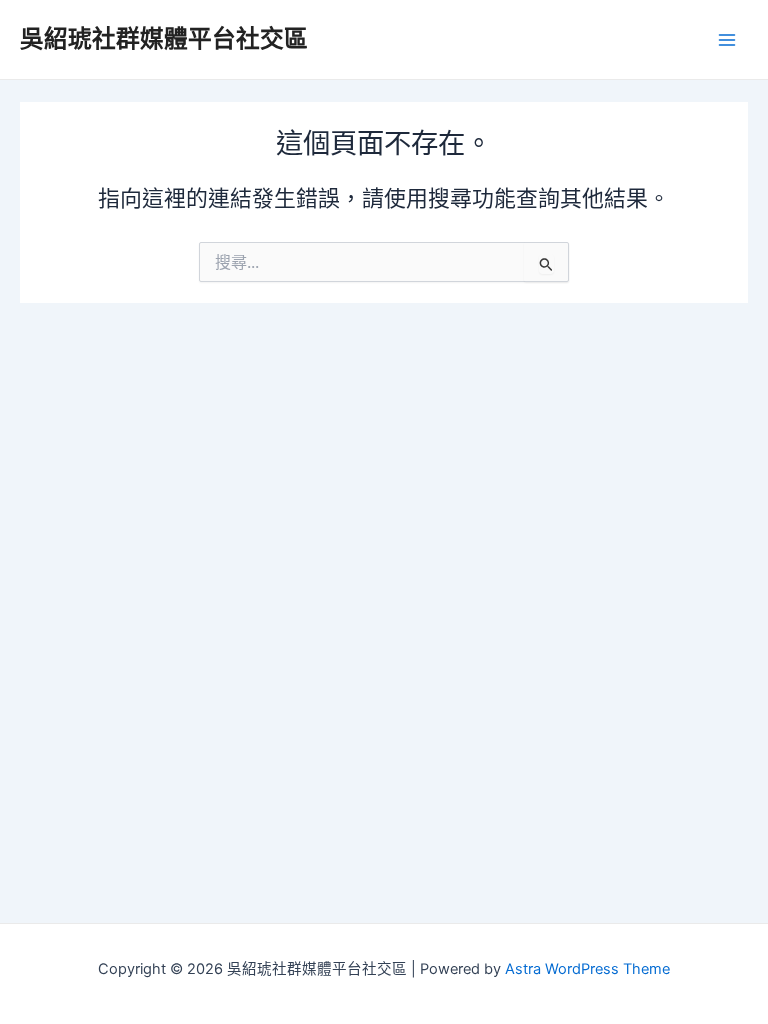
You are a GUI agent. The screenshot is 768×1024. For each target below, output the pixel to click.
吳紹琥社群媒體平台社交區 (164, 38)
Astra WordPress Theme (587, 969)
